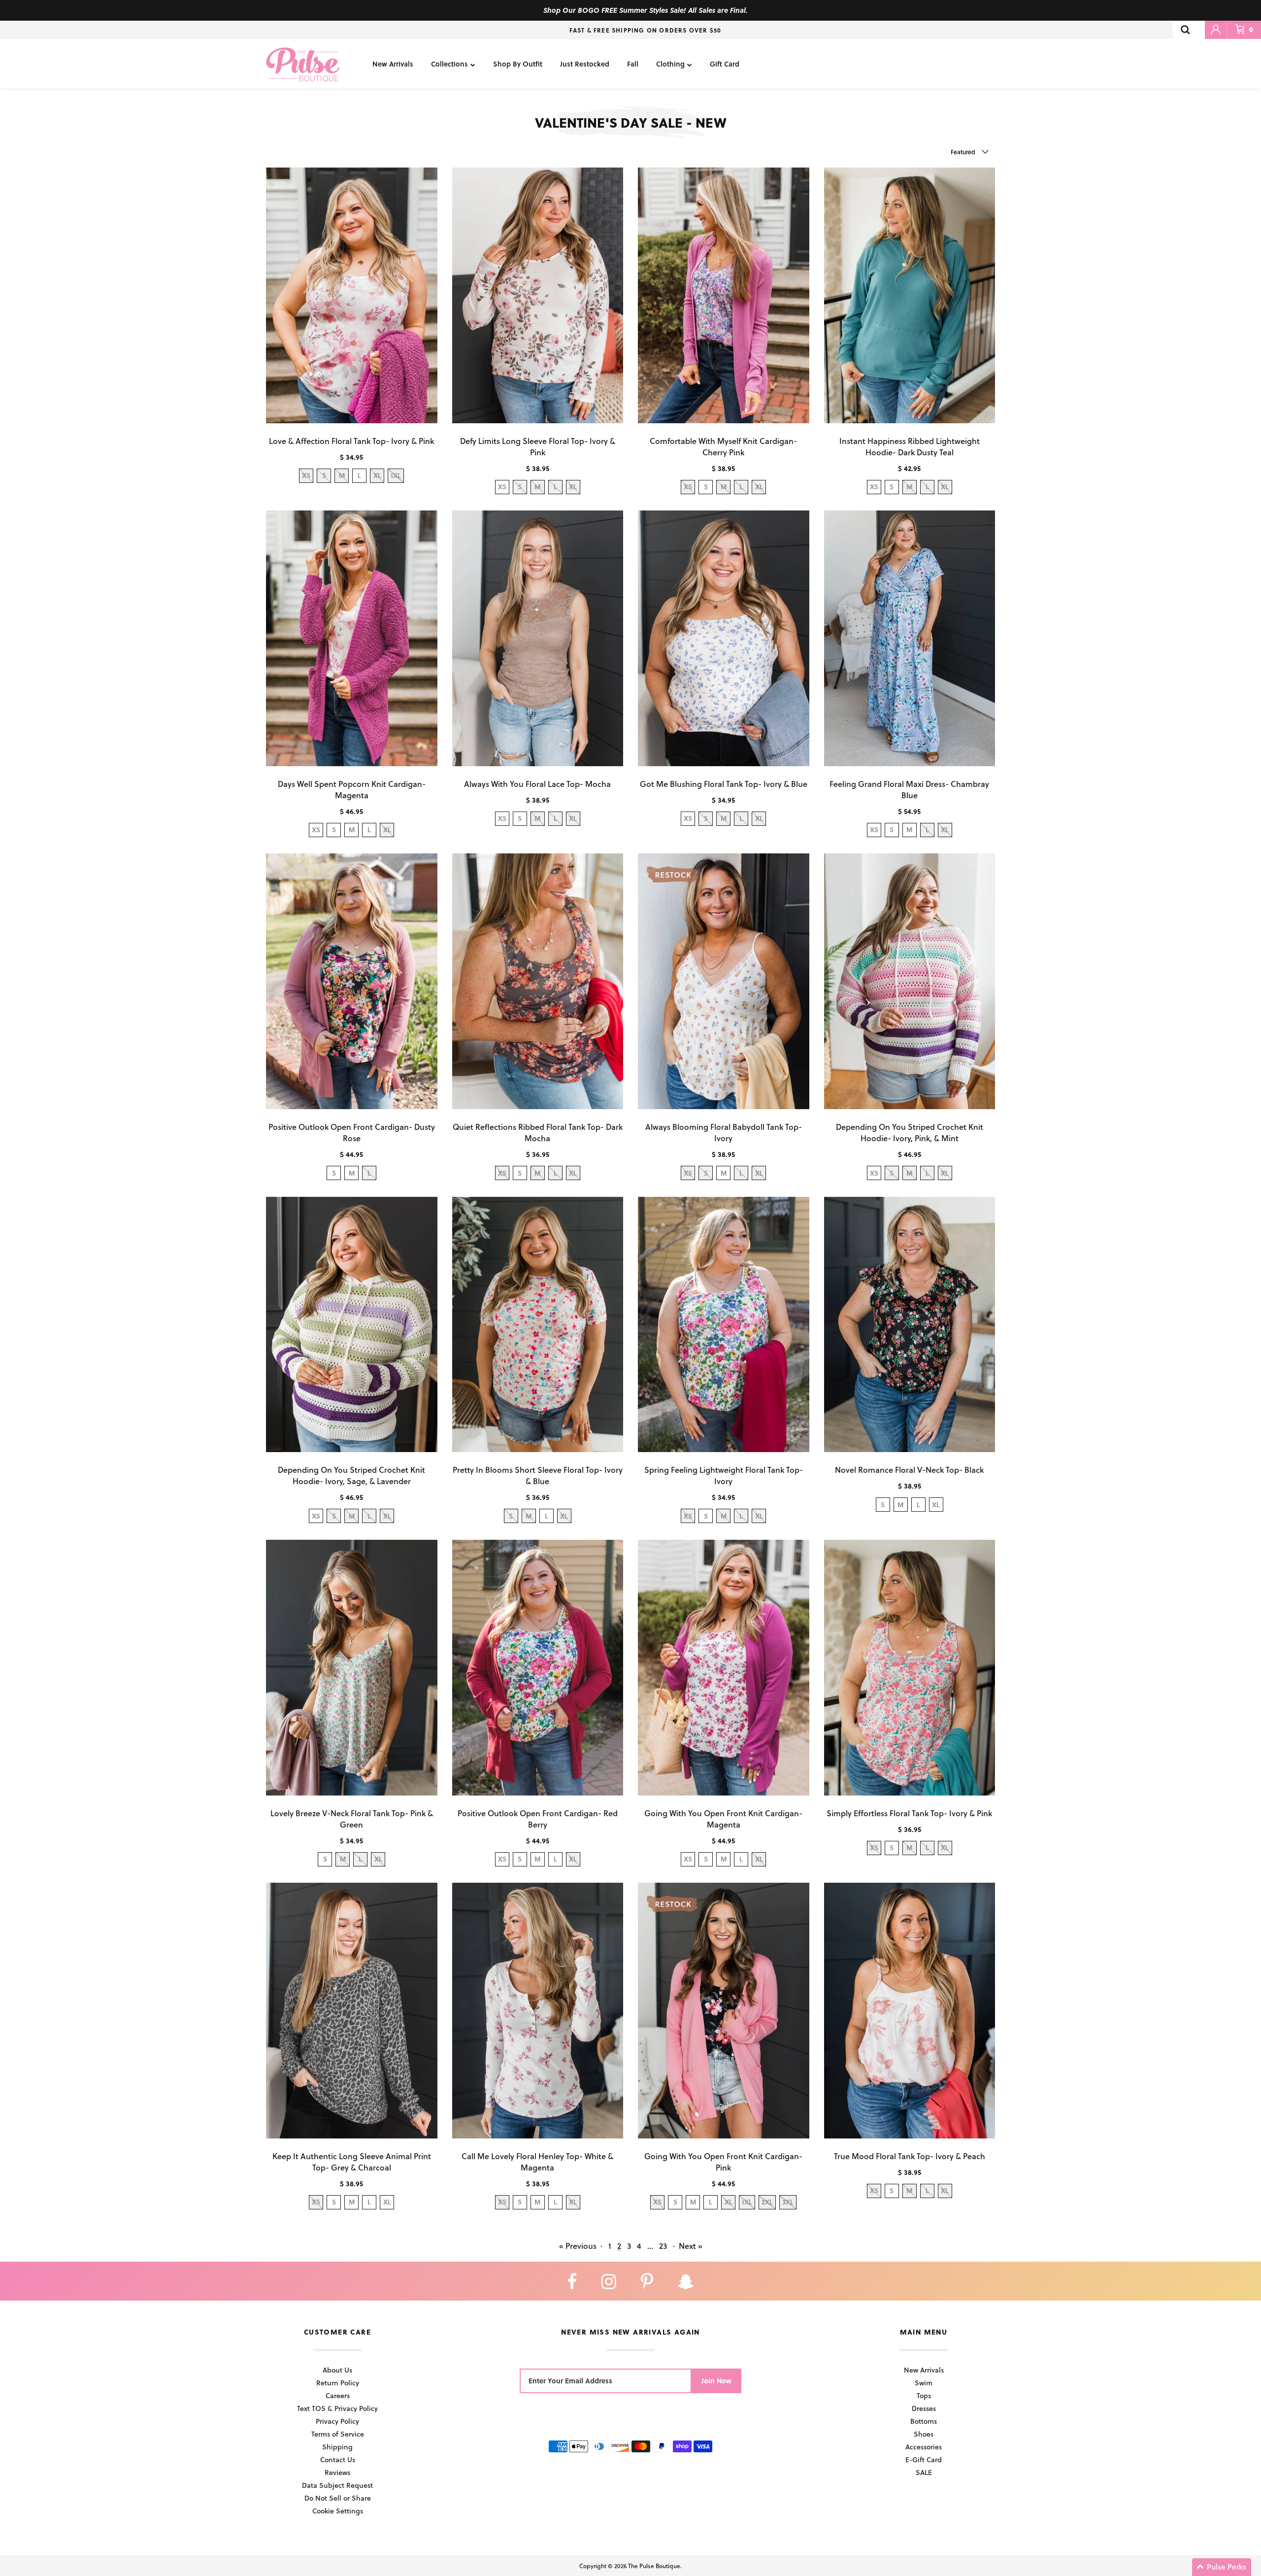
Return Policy (338, 2383)
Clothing (670, 64)
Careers (338, 2395)
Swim (924, 2383)
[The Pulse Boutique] (303, 64)
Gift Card (725, 64)
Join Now (716, 2381)
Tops (924, 2395)
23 (663, 2246)
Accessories (924, 2447)
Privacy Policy (337, 2421)
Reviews (337, 2472)
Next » (691, 2246)
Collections (449, 64)
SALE (924, 2472)
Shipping (337, 2447)
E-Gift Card (924, 2459)
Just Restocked (585, 64)
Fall (633, 64)
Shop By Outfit (518, 64)
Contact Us (338, 2459)
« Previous (578, 2246)
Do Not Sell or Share (338, 2498)
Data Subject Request (337, 2485)
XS (502, 487)
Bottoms (924, 2421)
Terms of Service (338, 2434)
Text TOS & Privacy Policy (337, 2408)
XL (936, 1505)
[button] (1222, 2567)
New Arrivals (393, 64)
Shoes (924, 2434)
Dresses (924, 2408)
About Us (337, 2370)
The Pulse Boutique (654, 2566)
